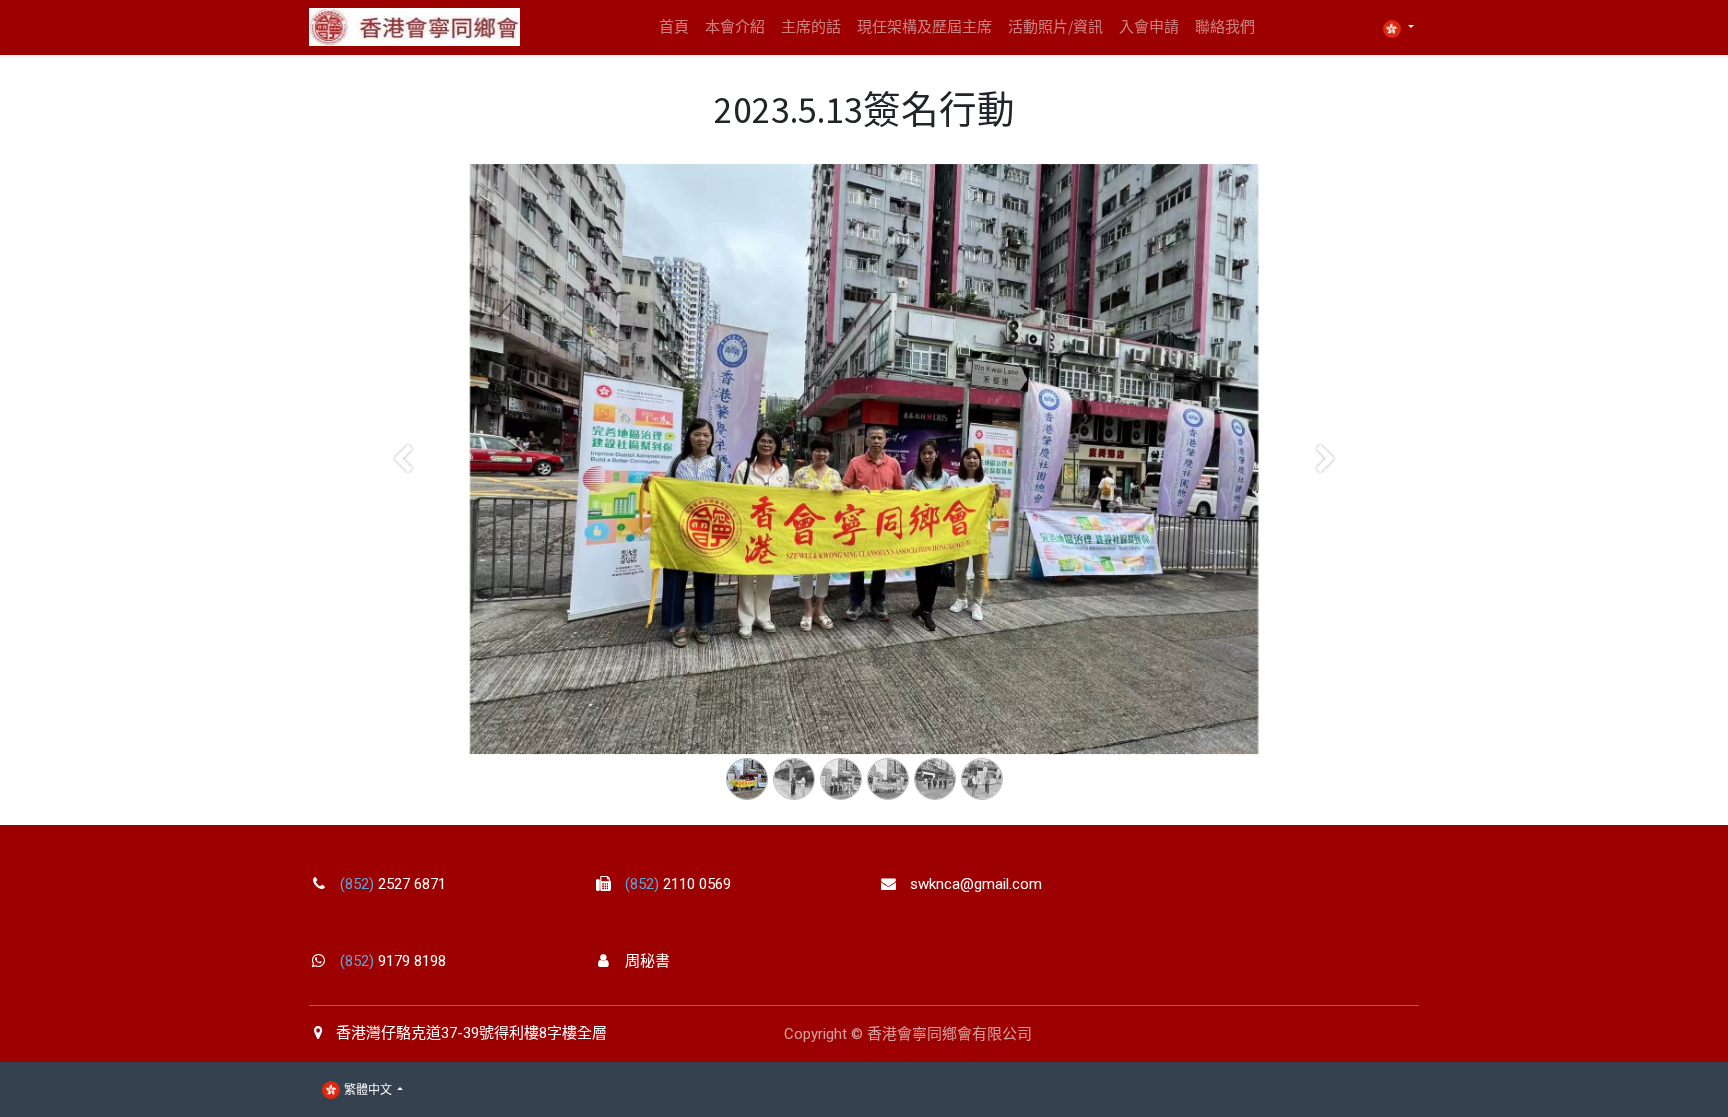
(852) (359, 884)
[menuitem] (674, 27)
